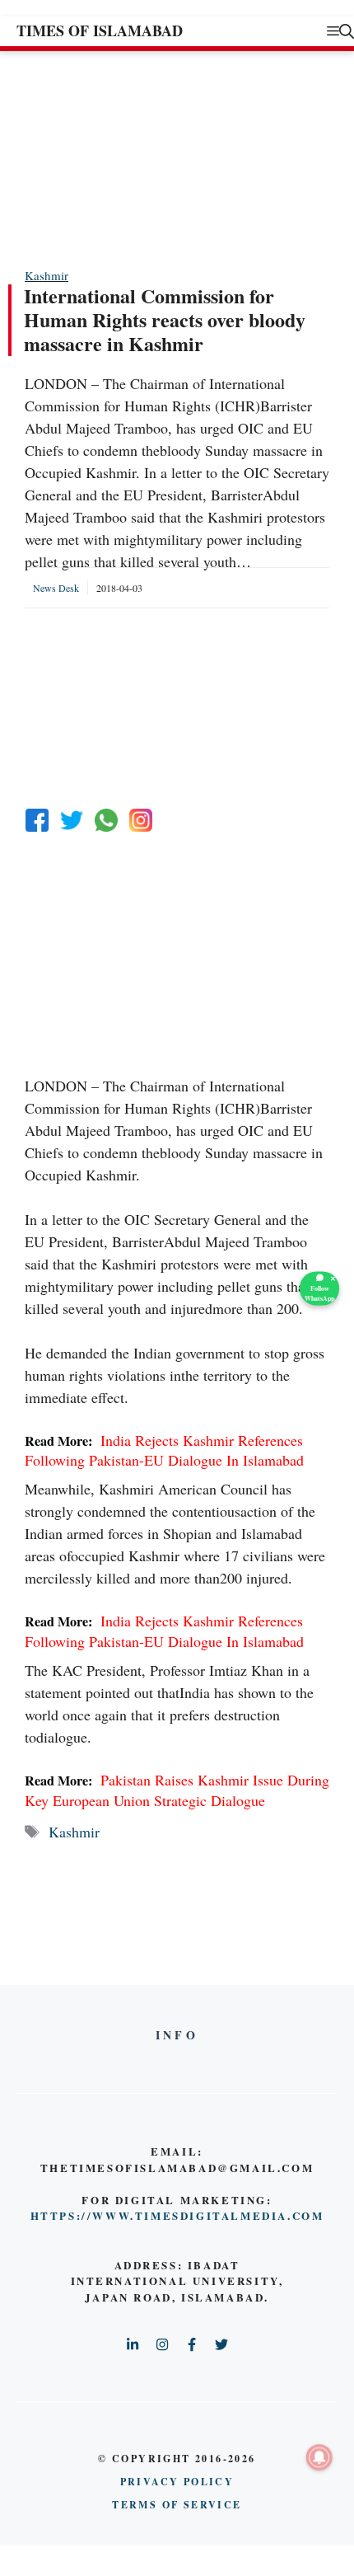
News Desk (56, 588)
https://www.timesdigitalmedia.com (177, 2215)
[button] (347, 31)
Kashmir (47, 275)
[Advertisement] (148, 158)
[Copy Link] (141, 820)
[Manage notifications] (319, 2457)
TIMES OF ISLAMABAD (100, 30)
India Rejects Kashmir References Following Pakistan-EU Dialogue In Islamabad (164, 1450)
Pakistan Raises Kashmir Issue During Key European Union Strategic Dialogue (177, 1790)
